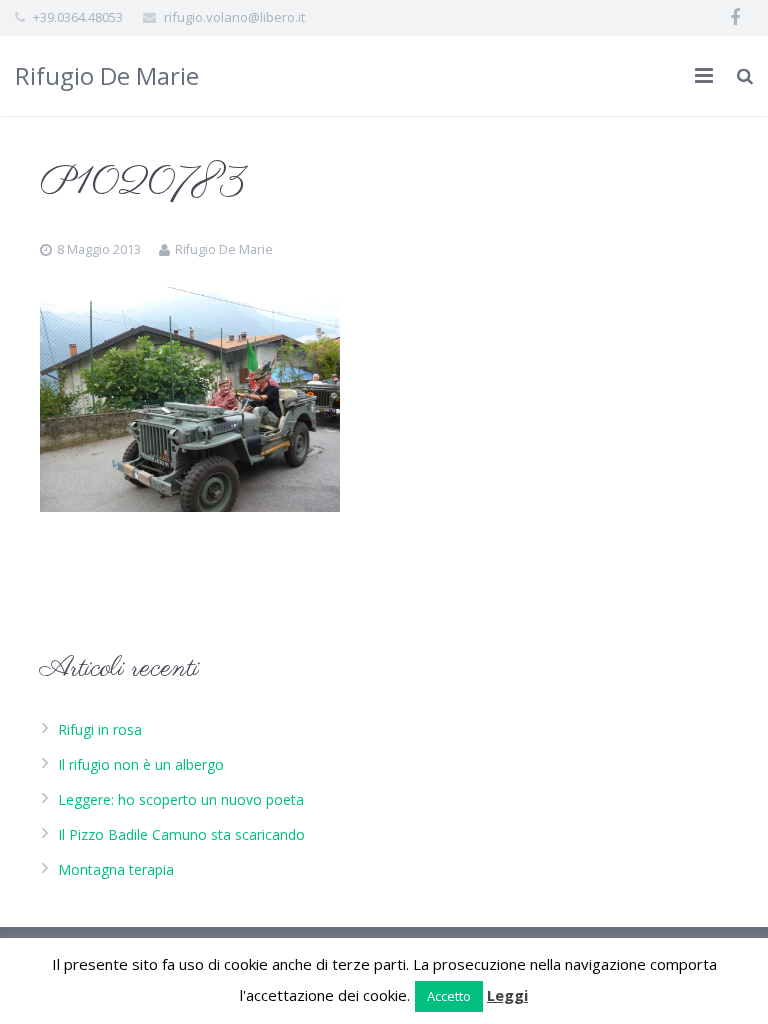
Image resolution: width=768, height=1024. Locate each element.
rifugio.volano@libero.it (234, 17)
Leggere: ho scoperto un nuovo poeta (181, 799)
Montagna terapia (116, 869)
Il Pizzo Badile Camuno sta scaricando (181, 834)
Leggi (507, 995)
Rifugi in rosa (100, 729)
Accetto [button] (449, 996)
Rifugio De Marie (107, 75)
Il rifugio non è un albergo (141, 764)
